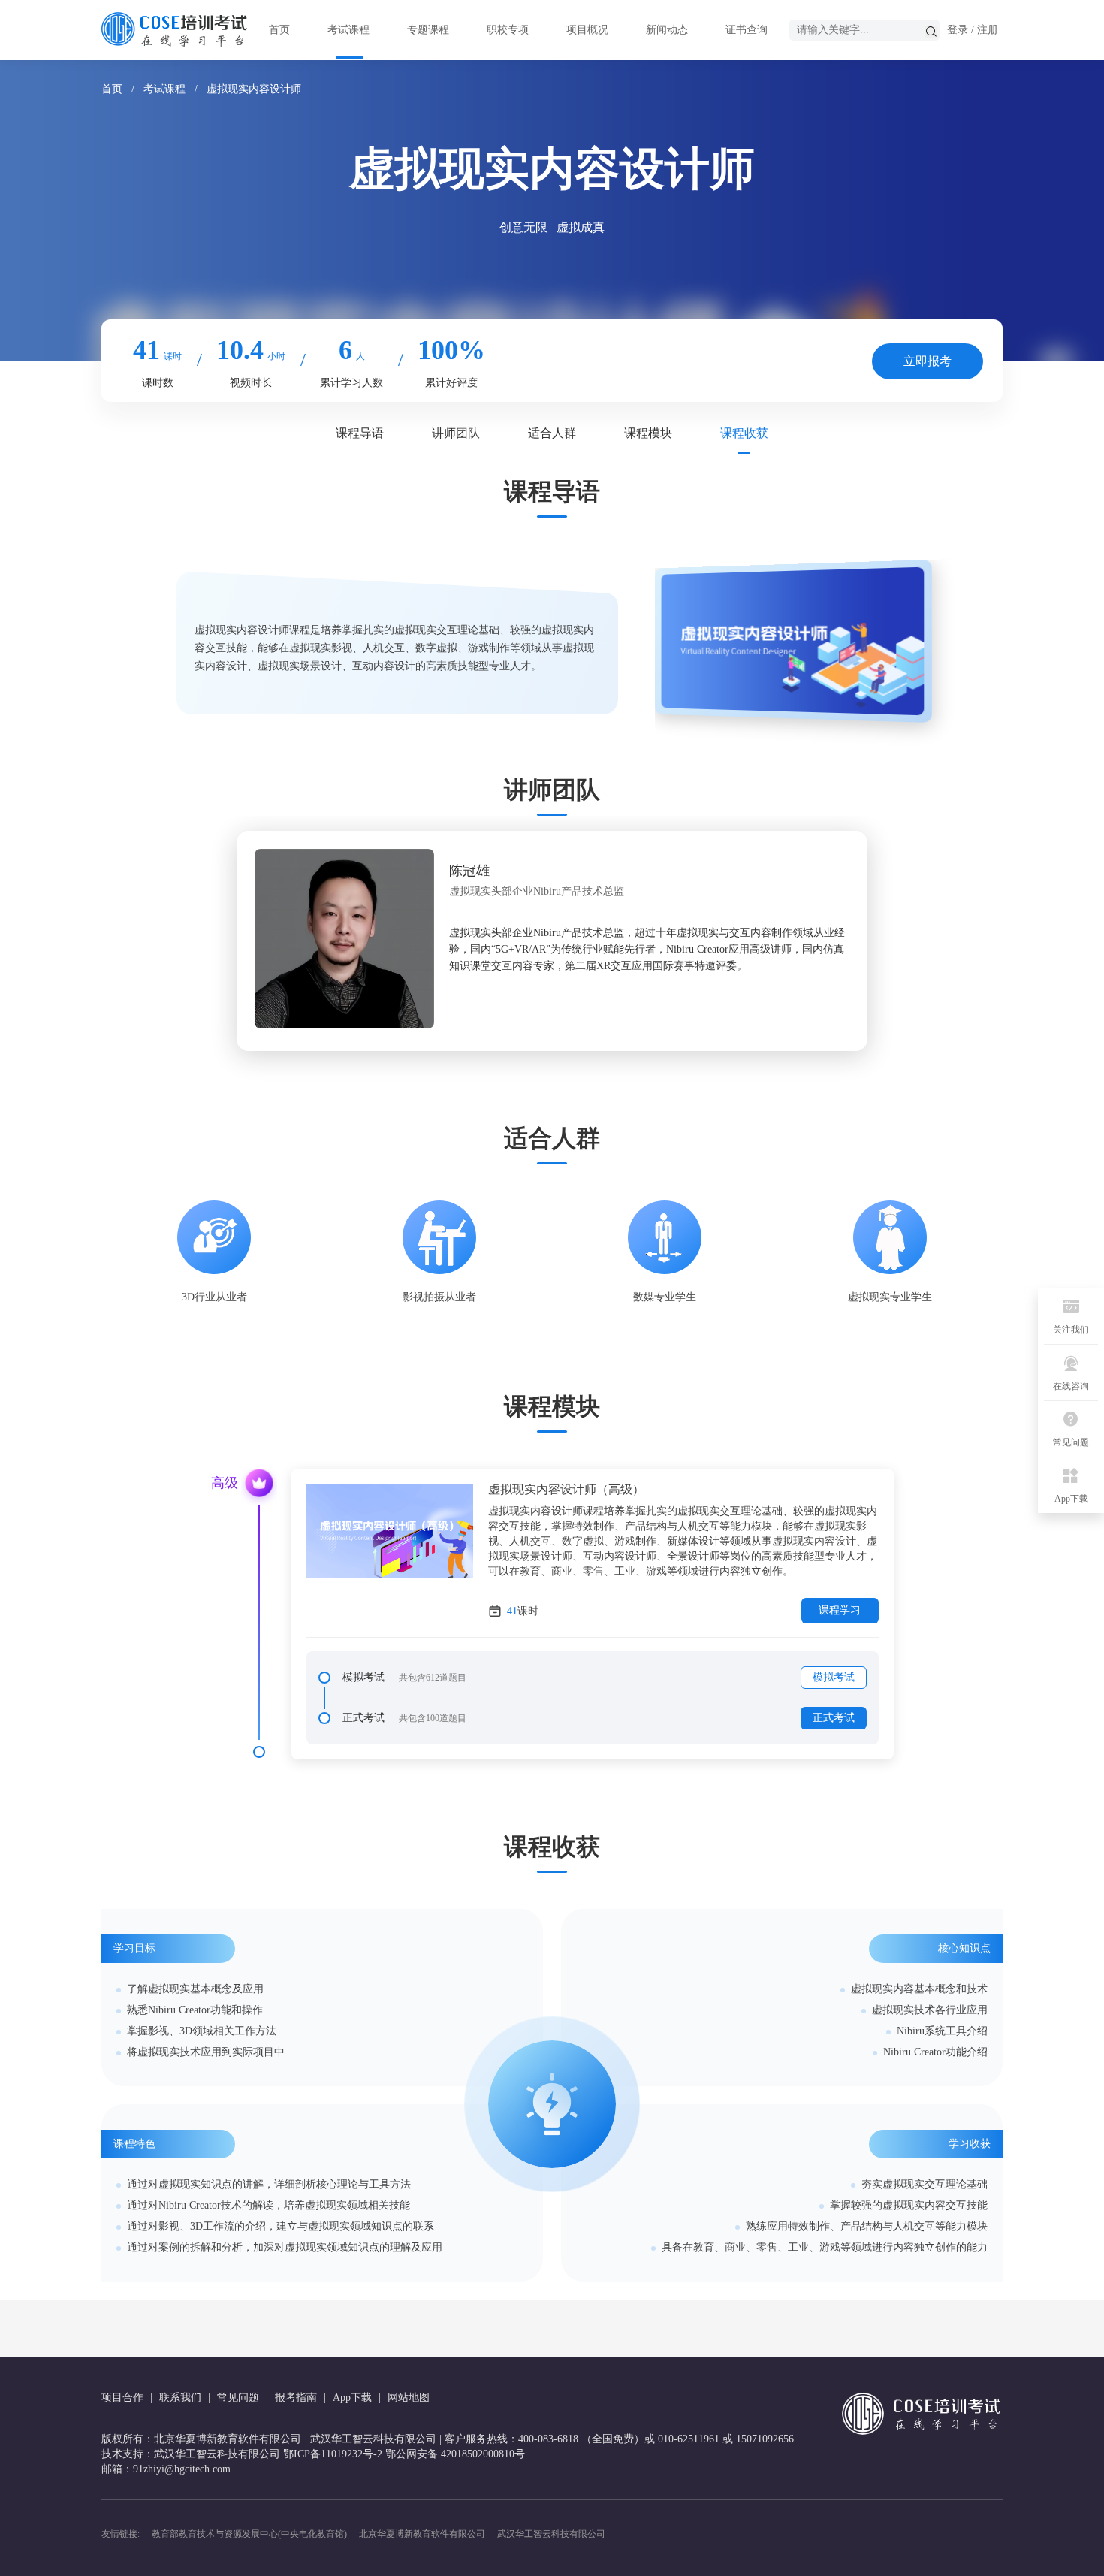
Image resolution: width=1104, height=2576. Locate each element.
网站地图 (409, 2398)
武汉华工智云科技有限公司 (551, 2534)
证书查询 (747, 30)
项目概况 (587, 30)
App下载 (352, 2398)
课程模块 (648, 433)
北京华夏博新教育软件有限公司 (422, 2534)
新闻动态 (667, 30)
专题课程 (428, 30)
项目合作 (122, 2398)
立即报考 (928, 361)
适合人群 (552, 433)
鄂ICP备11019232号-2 (333, 2454)
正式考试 (834, 1718)
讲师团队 (456, 433)
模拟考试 (834, 1677)
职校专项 (508, 30)
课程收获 (744, 433)
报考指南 (296, 2398)
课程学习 (840, 1610)
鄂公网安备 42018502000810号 (455, 2454)
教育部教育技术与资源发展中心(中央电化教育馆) (249, 2534)
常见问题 (238, 2398)
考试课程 (348, 30)
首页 (279, 30)
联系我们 (180, 2398)
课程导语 (360, 433)
